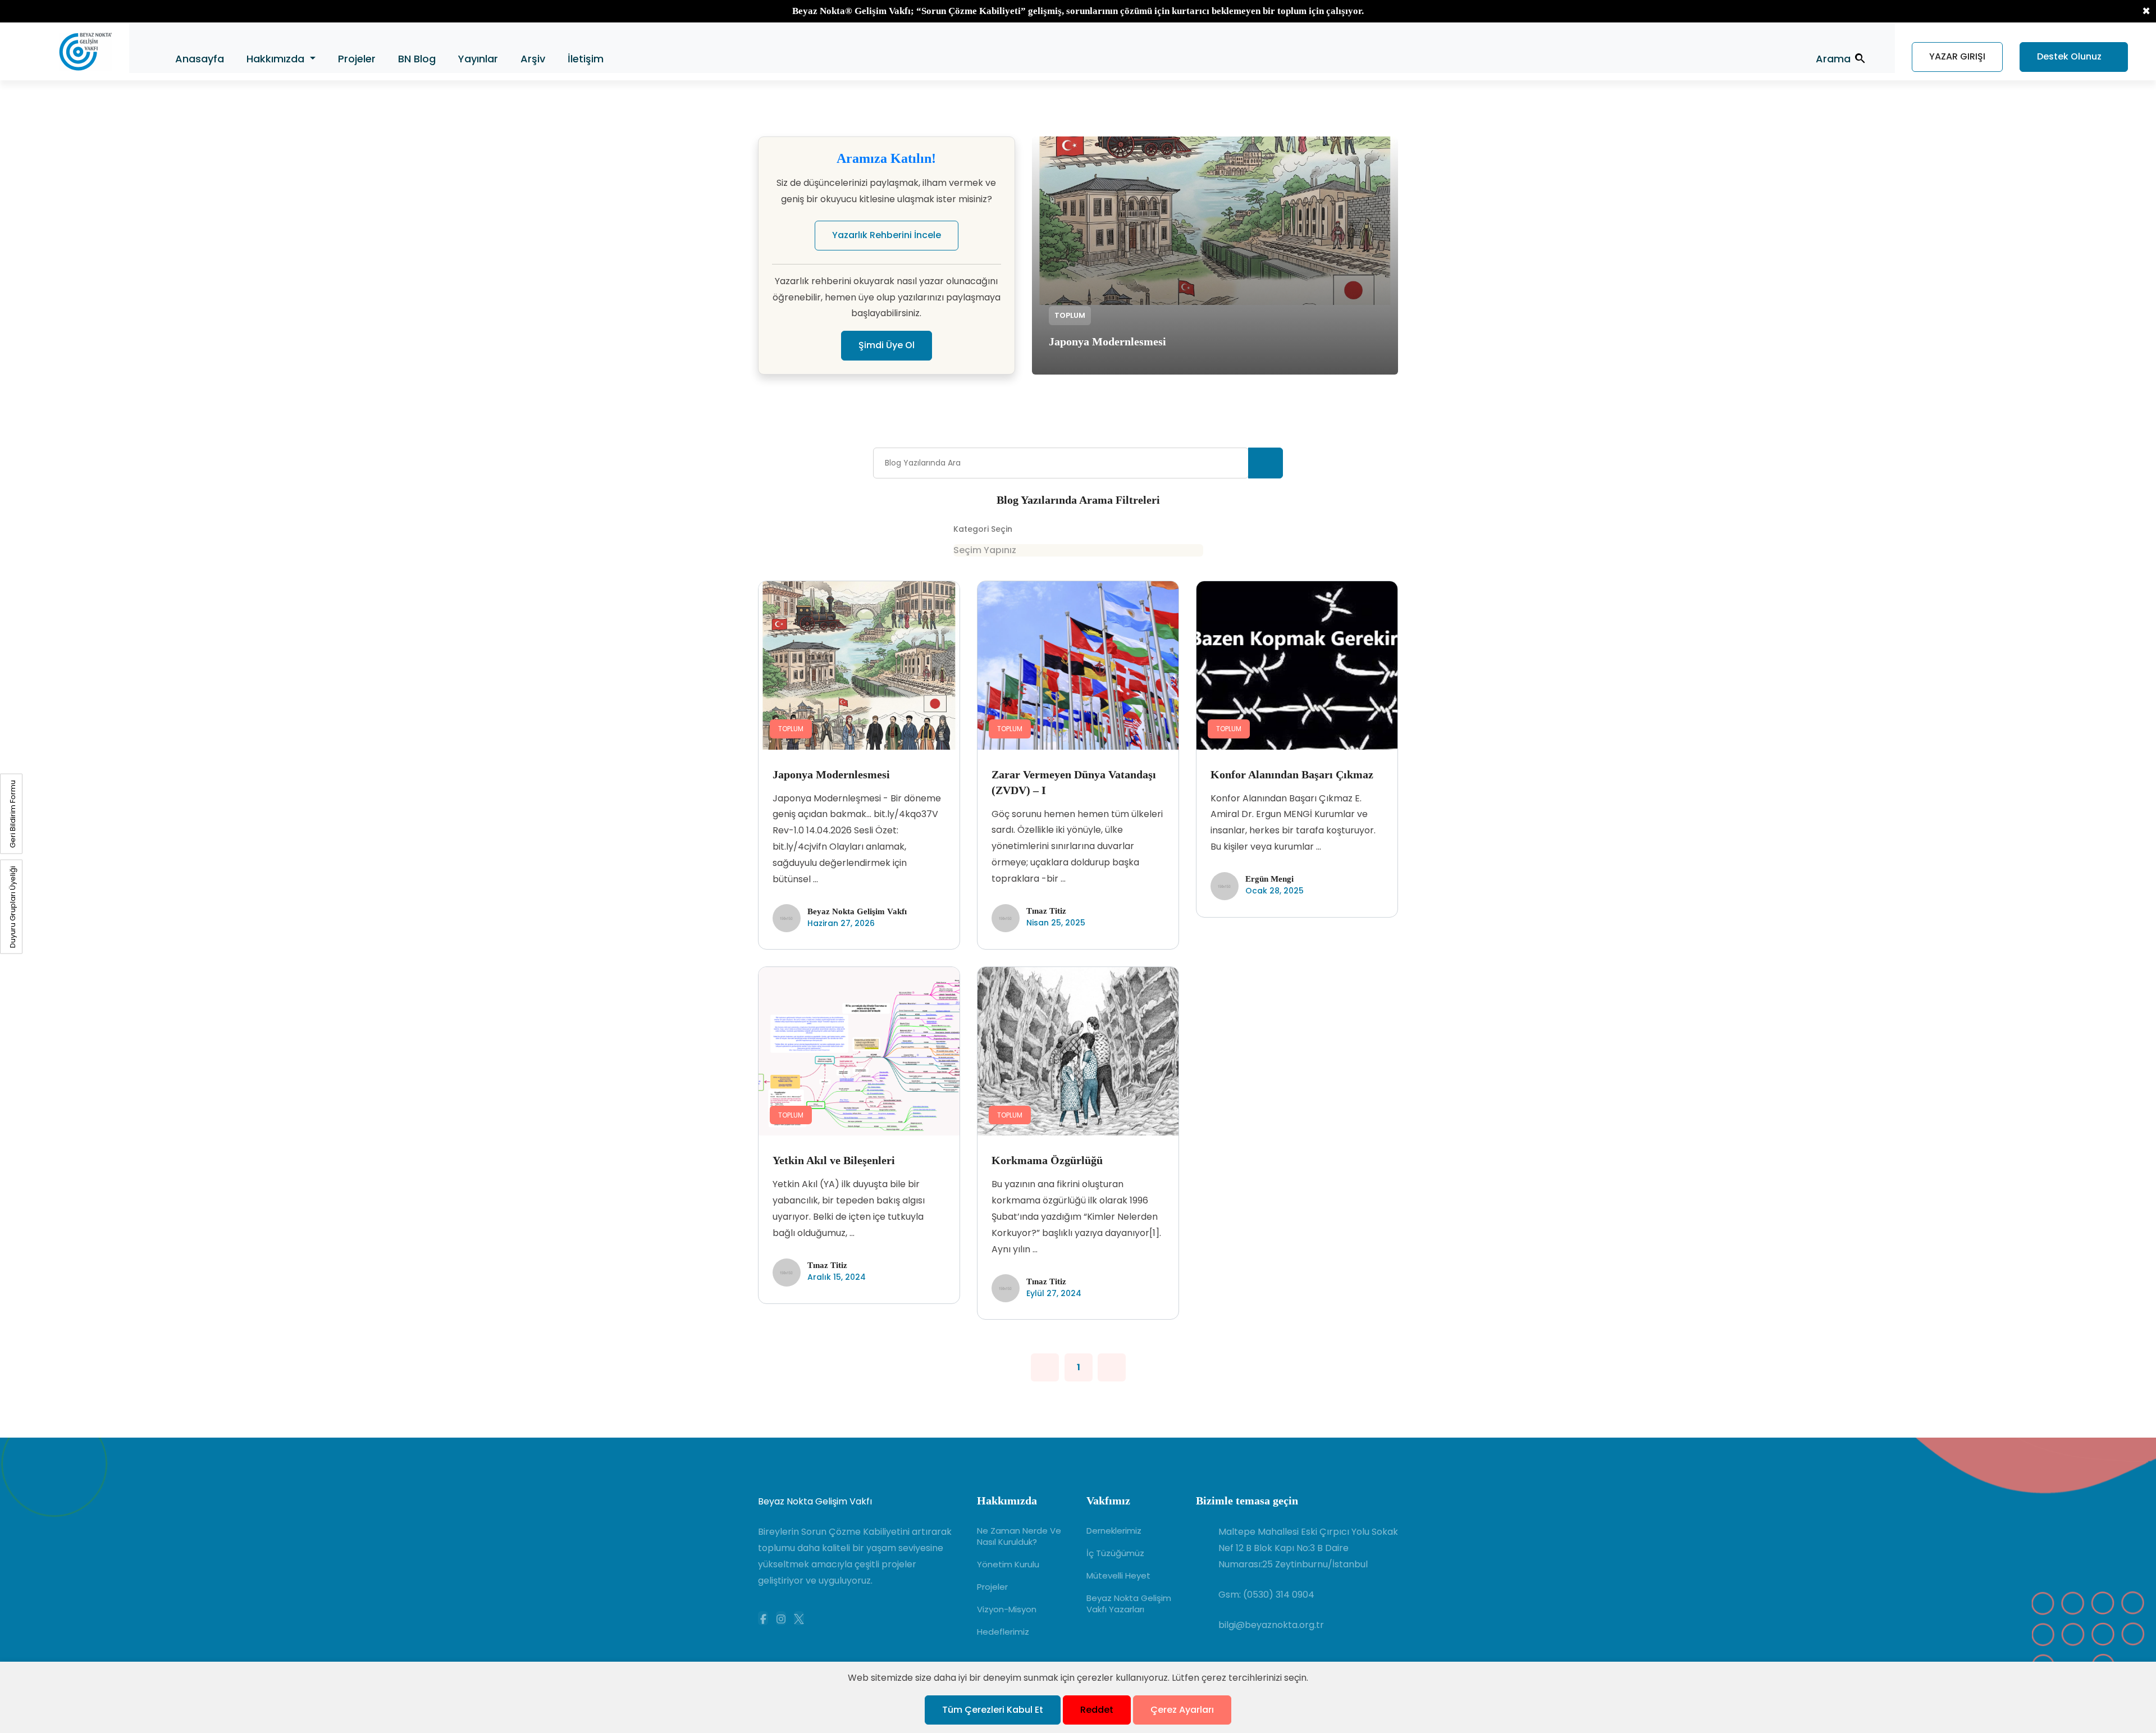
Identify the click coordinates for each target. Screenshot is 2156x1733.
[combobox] (1078, 550)
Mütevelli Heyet (1118, 1576)
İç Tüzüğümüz (1115, 1553)
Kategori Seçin (983, 529)
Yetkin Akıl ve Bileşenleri (834, 1160)
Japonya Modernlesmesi (1107, 341)
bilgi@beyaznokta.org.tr (1271, 1625)
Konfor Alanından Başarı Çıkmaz (1292, 774)
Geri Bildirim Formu (13, 814)
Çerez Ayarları (1182, 1710)
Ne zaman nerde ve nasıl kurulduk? (1019, 1536)
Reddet (1097, 1710)
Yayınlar (478, 59)
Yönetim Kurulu (1008, 1565)
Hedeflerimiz (1003, 1632)
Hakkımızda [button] (277, 59)
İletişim (586, 59)
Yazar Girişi (1957, 56)
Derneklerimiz (1114, 1531)
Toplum (1070, 315)
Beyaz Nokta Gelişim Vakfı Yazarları (1129, 1604)
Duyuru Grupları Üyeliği (13, 907)
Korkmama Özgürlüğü (1047, 1160)
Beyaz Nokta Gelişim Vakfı (815, 1501)
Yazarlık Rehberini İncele (887, 235)
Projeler (357, 59)
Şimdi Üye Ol (887, 345)
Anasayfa (200, 59)
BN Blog (417, 59)
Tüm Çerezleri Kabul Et (993, 1710)
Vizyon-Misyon (1007, 1609)
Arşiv (533, 59)
